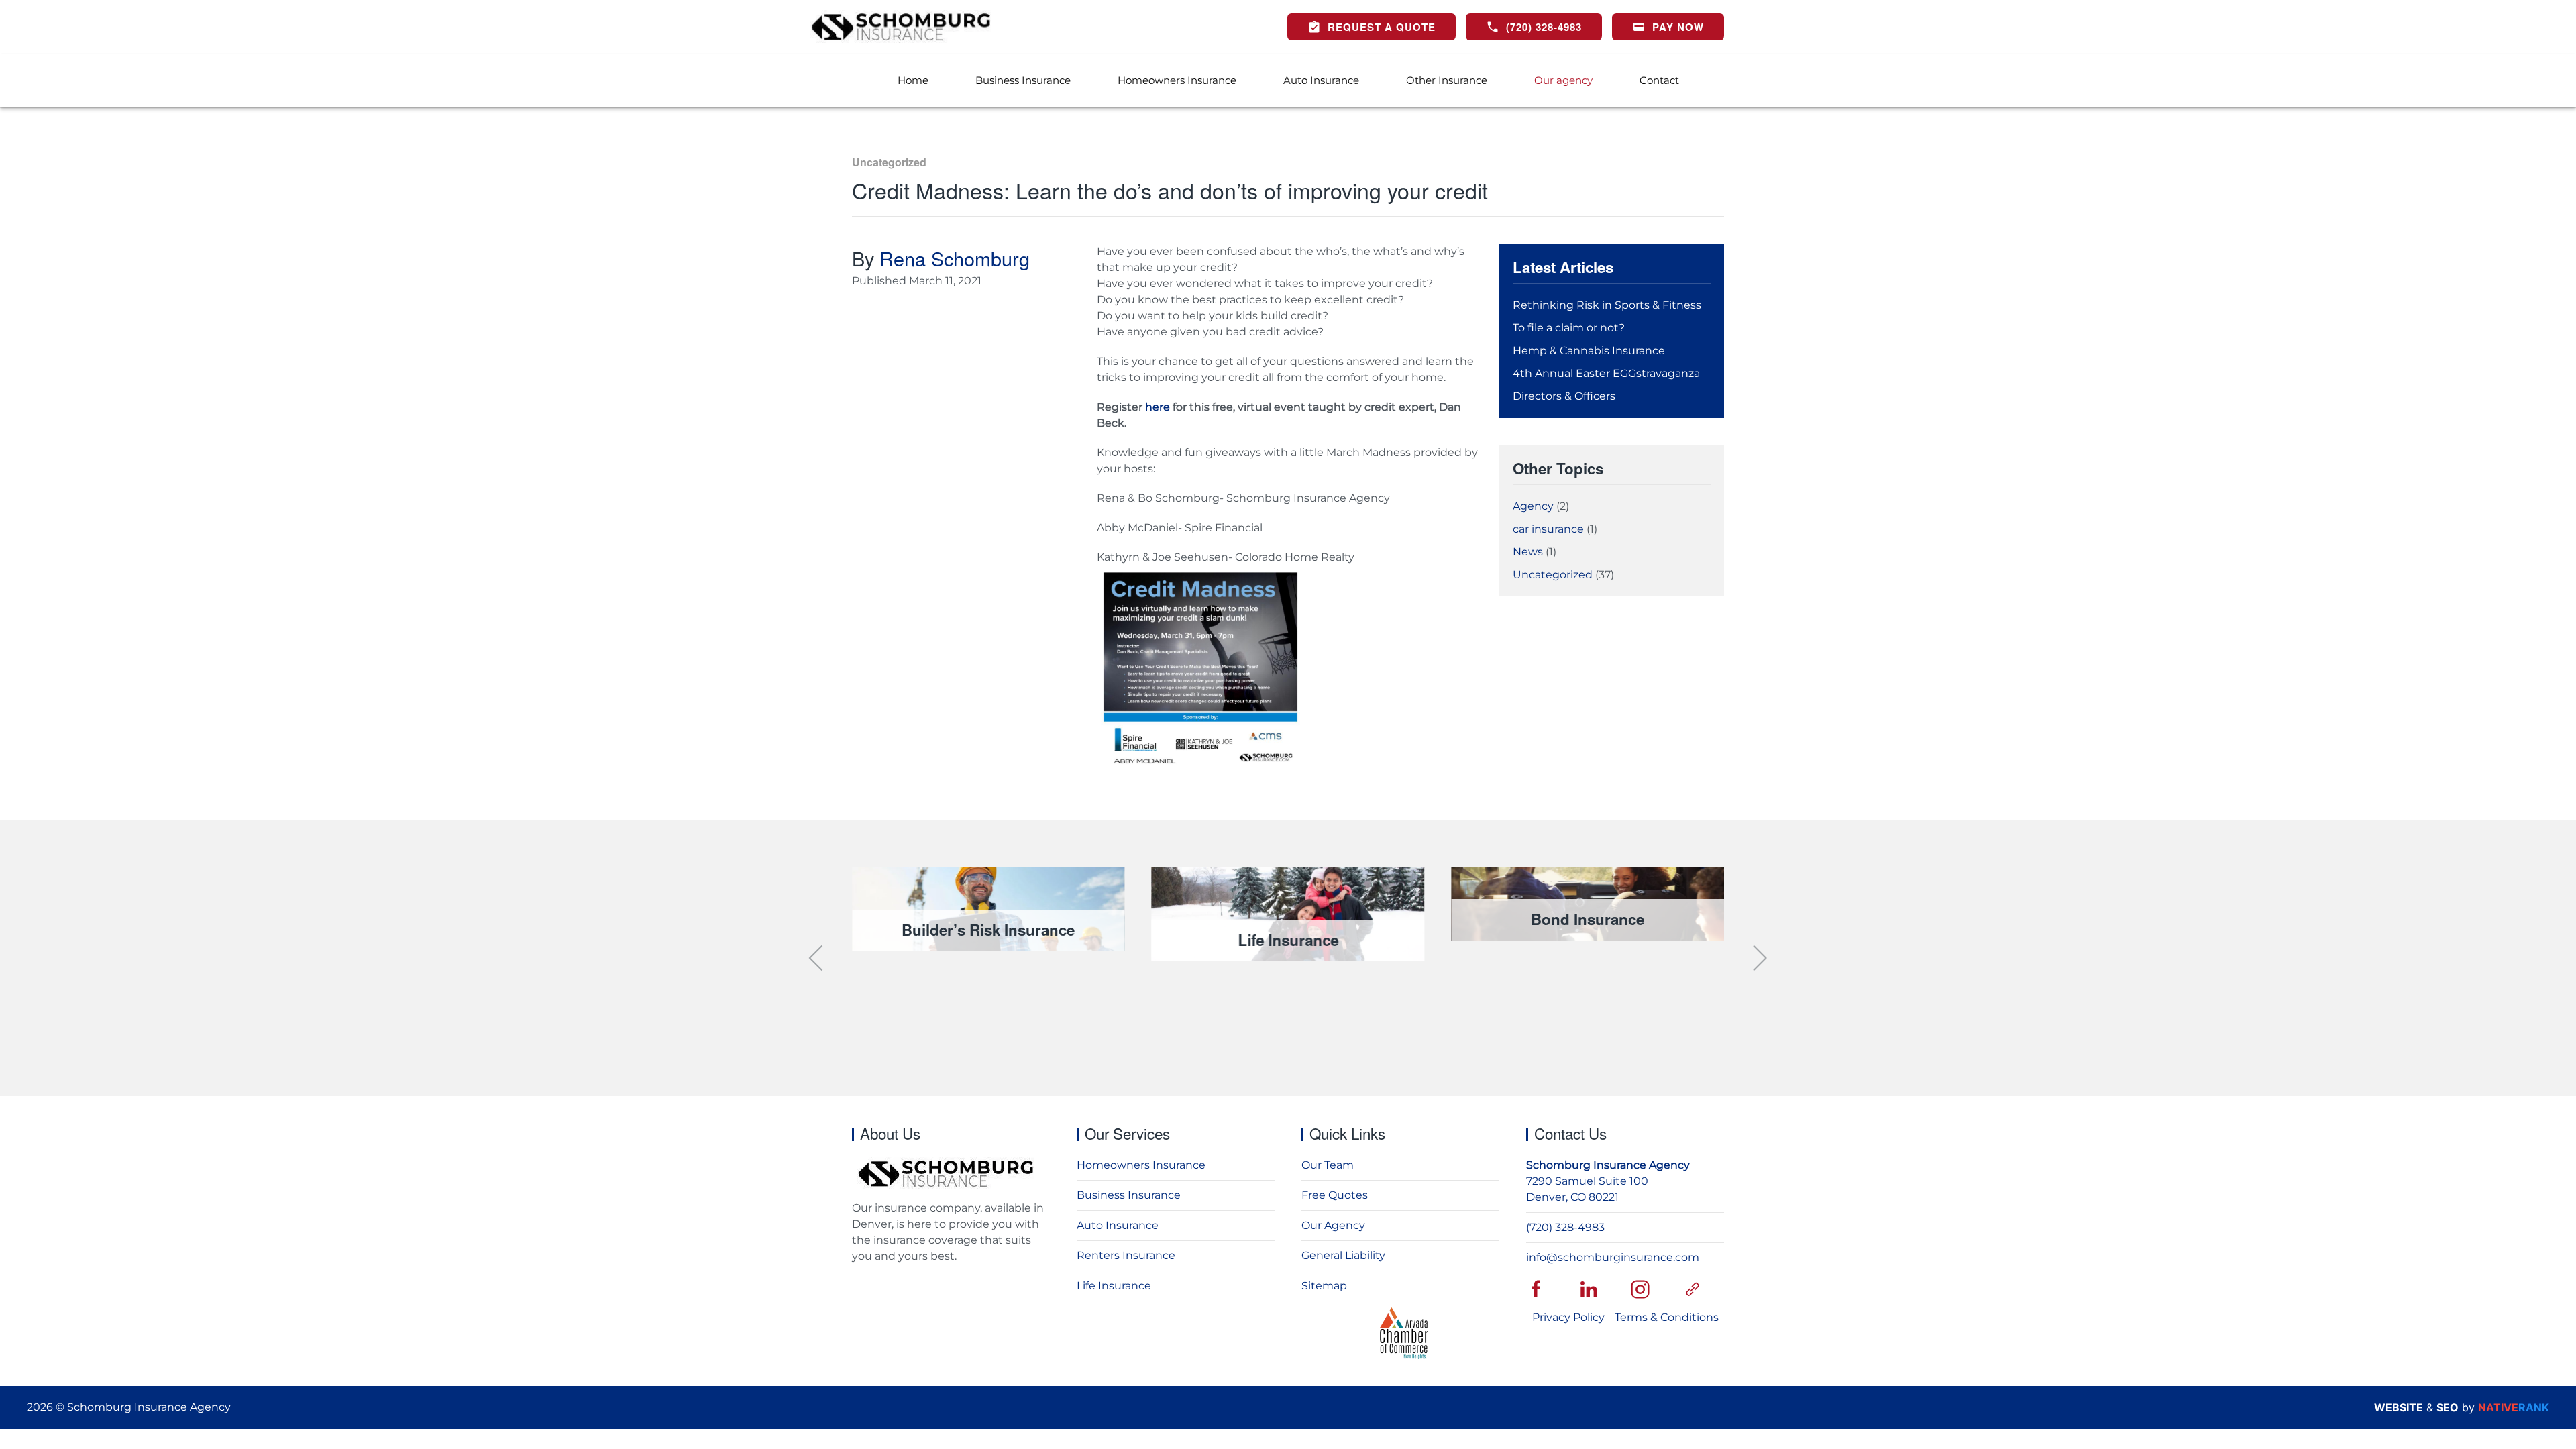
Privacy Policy (1568, 1317)
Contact (1659, 80)
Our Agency (1333, 1225)
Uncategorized (889, 162)
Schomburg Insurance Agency (1608, 1165)
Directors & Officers (1564, 396)
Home (913, 80)
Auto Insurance (1321, 80)
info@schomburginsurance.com (1613, 1257)
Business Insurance (1129, 1195)
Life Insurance (1114, 1286)
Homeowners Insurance (1177, 80)
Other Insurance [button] (1447, 80)
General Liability (1343, 1255)
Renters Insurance (1126, 1255)
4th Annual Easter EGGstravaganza (1606, 373)
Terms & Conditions (1667, 1317)
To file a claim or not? (1569, 328)
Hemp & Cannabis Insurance (1589, 351)
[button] (817, 958)
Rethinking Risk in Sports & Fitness (1607, 305)
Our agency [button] (1563, 80)
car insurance (1548, 529)
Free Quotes (1335, 1195)
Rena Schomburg (955, 258)
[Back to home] (901, 27)
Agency (1533, 506)
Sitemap (1324, 1286)
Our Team (1328, 1165)
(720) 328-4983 (1565, 1227)
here (1156, 407)
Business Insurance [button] (1023, 80)
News (1528, 552)
